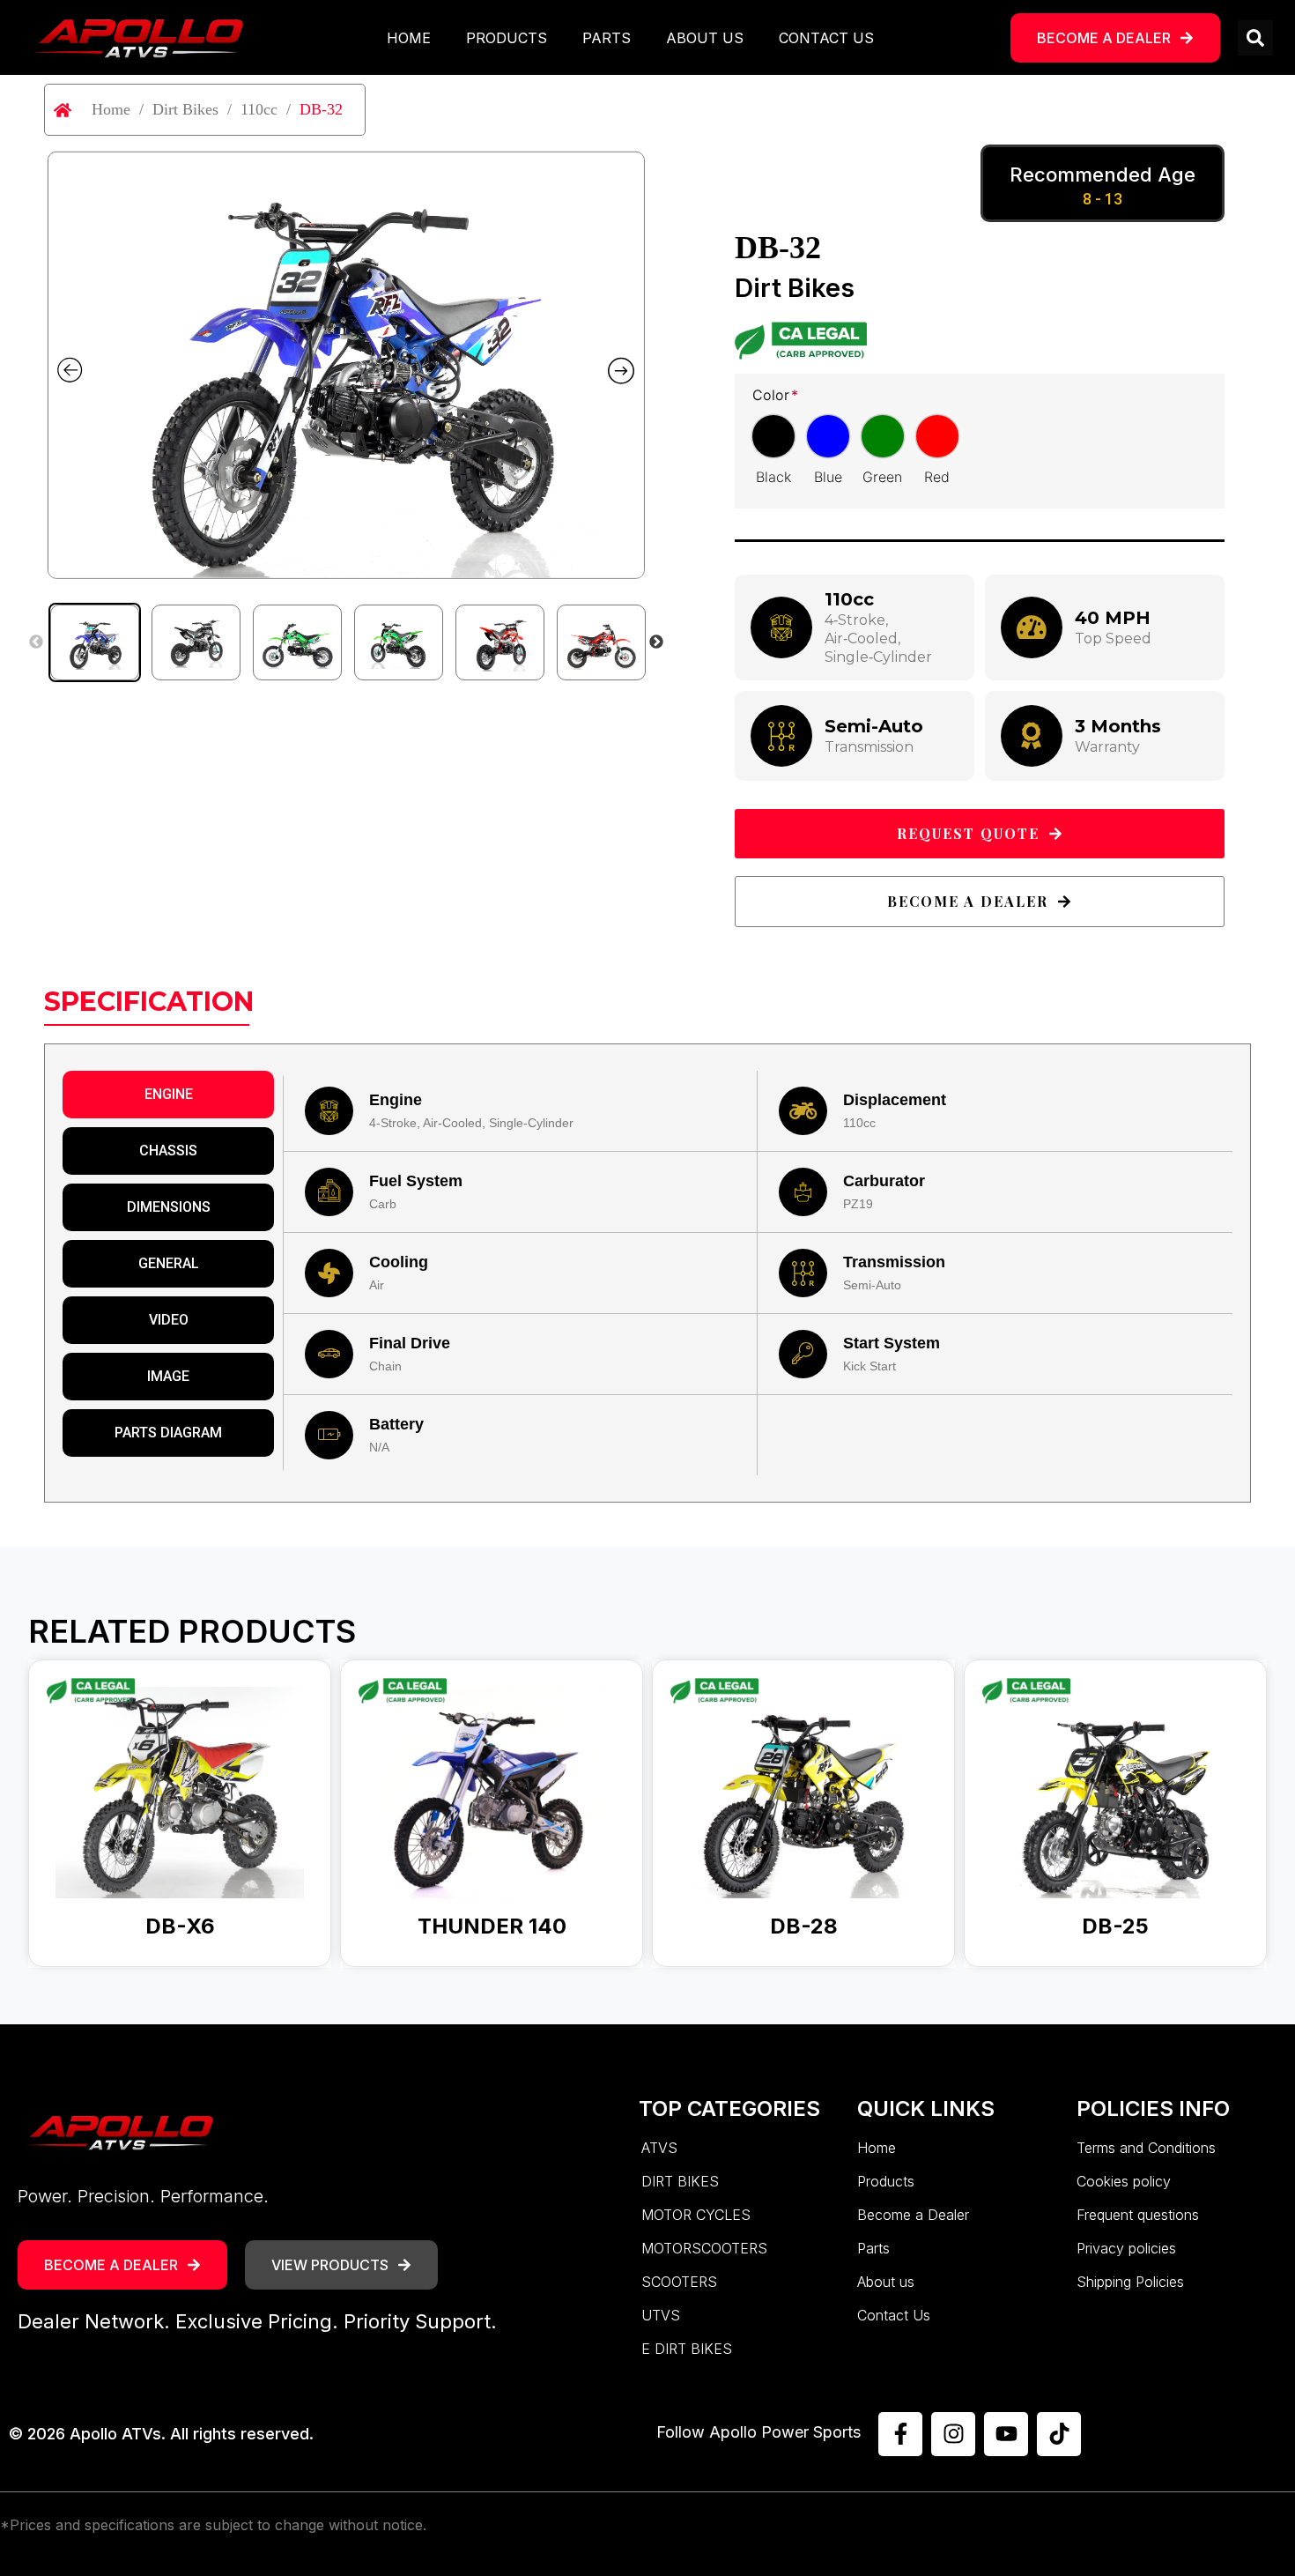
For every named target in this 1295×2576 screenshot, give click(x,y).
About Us (705, 38)
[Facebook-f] (900, 2434)
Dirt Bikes (185, 109)
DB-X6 (180, 1926)
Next (656, 642)
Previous (36, 642)
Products (507, 38)
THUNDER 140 (492, 1926)
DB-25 (1115, 1926)
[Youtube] (1006, 2434)
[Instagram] (953, 2434)
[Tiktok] (1059, 2434)
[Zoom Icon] (346, 365)
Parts (607, 38)
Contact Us (826, 38)
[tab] (168, 1095)
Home (409, 38)
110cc (259, 109)
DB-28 (804, 1926)
